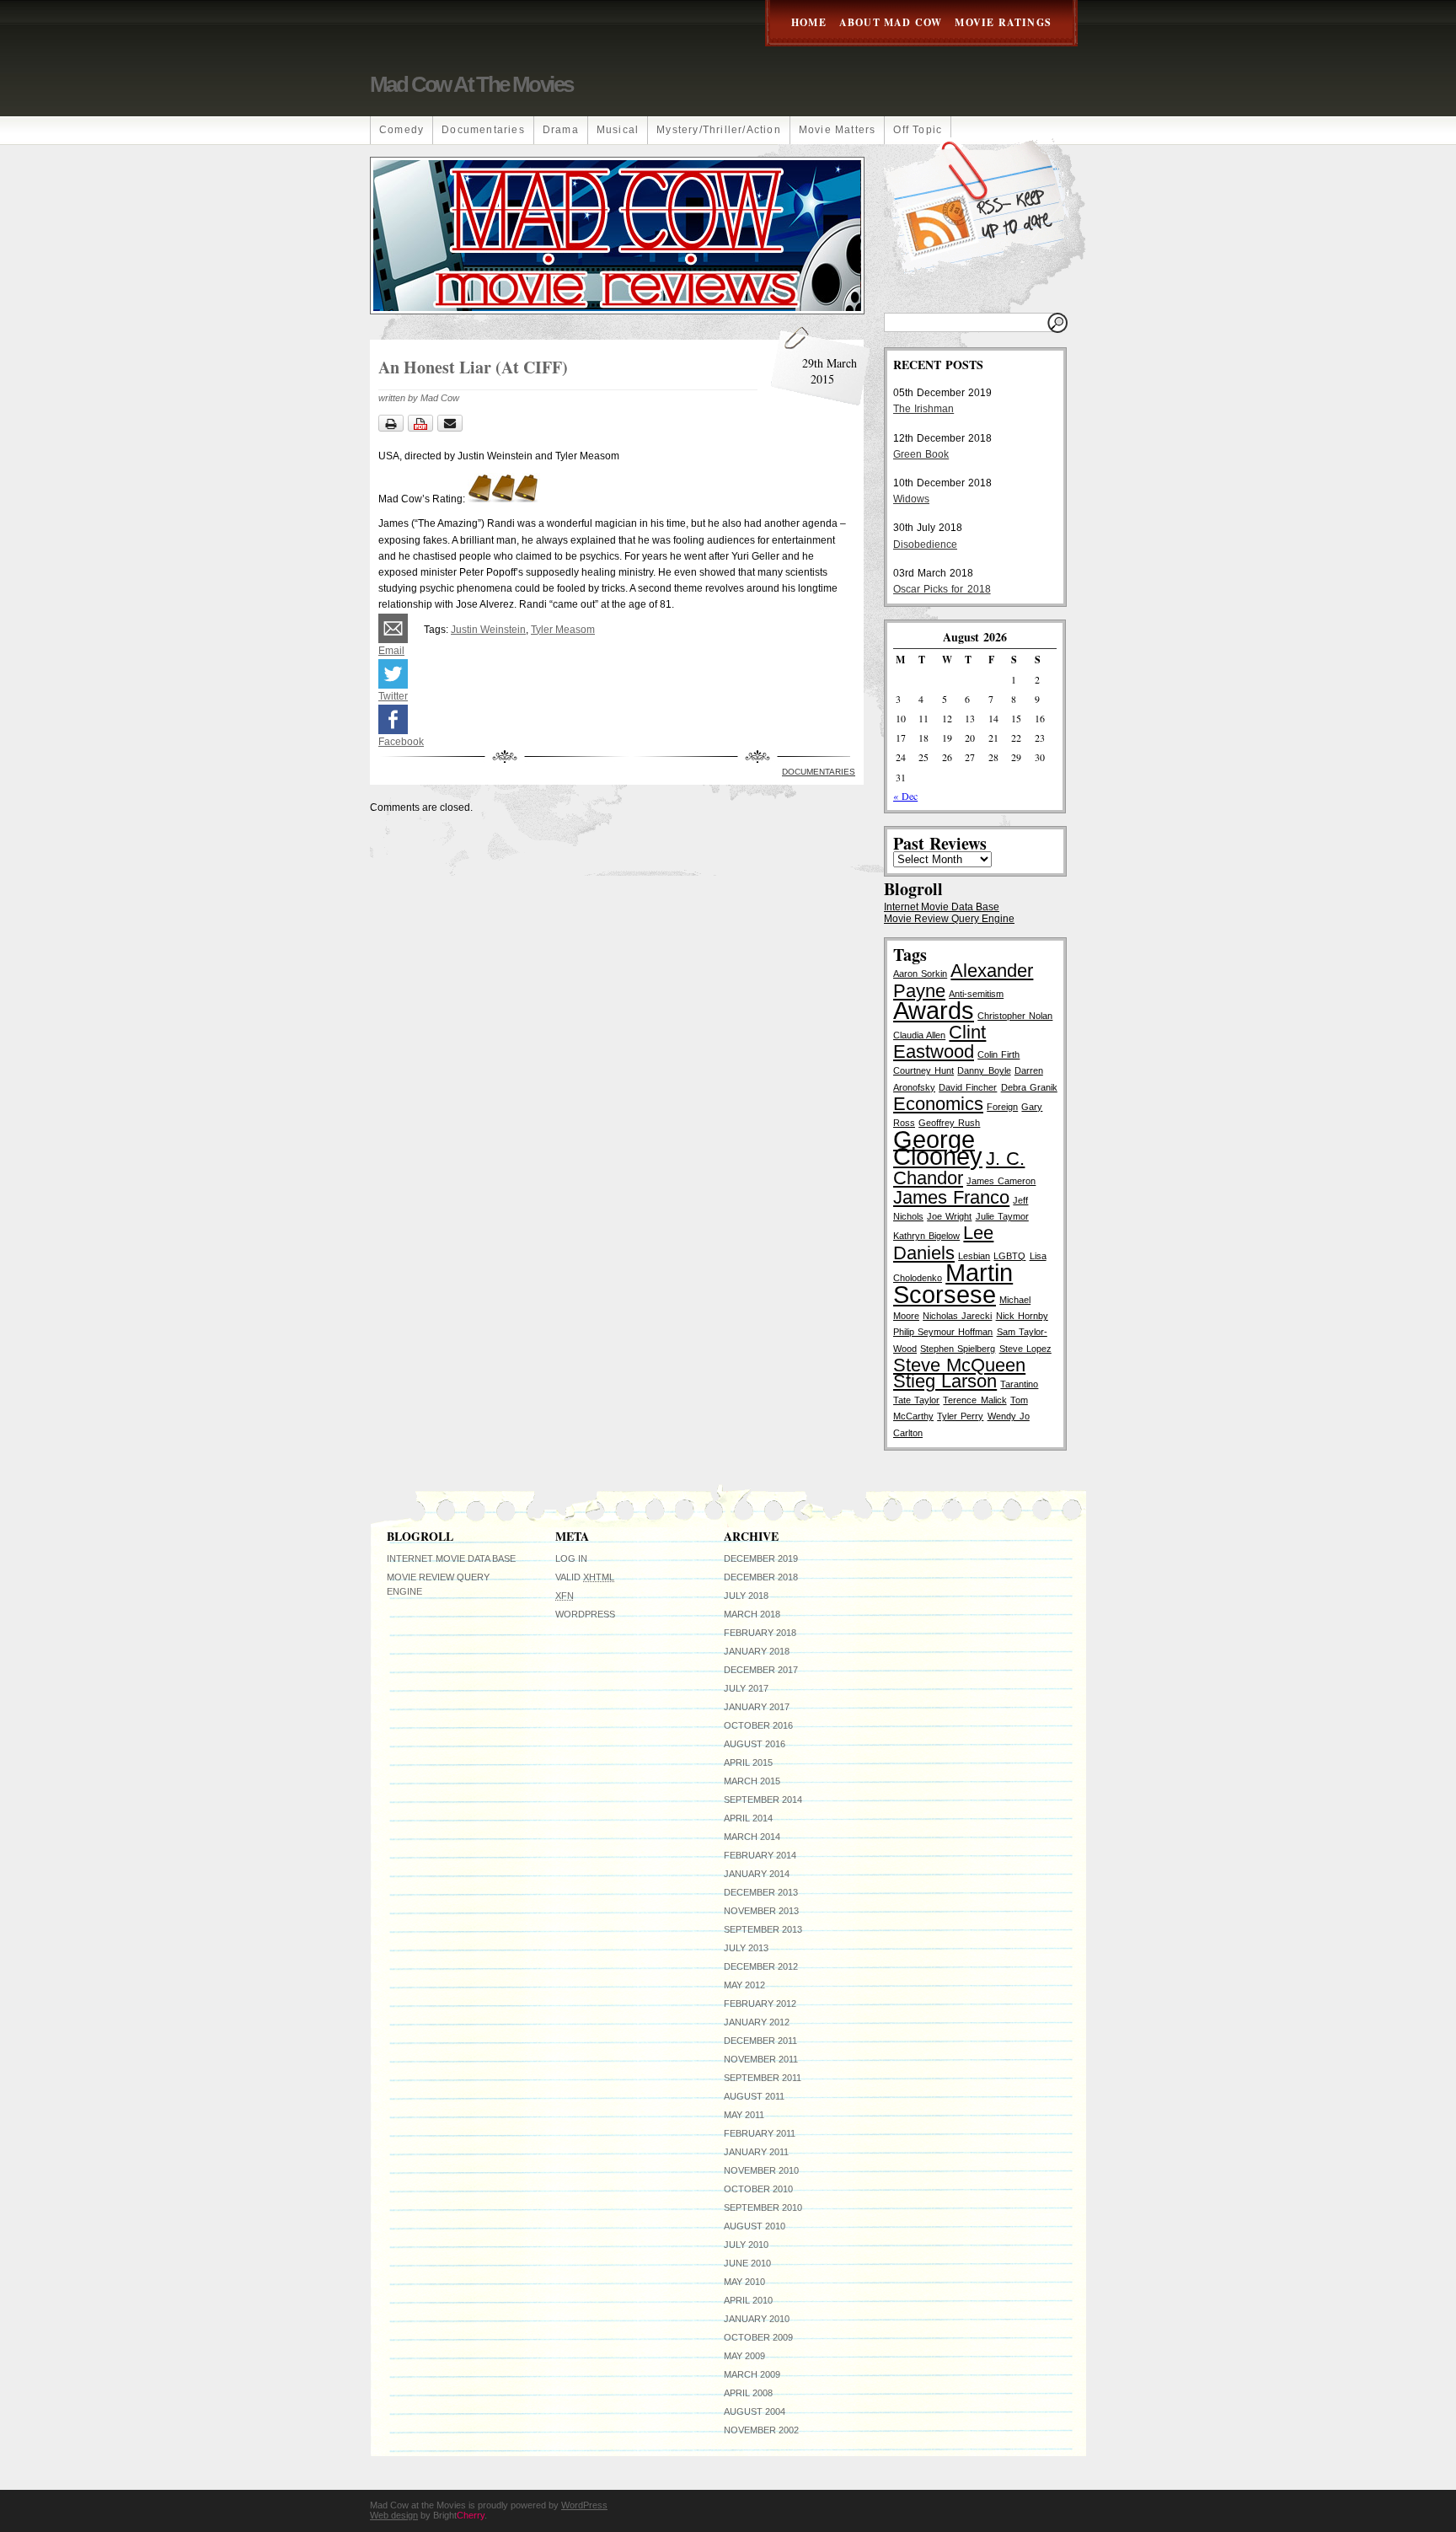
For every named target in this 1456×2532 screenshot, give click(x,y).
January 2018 (757, 1651)
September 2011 (763, 2078)
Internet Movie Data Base (942, 907)
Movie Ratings (1003, 22)
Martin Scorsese (953, 1283)
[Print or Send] (423, 428)
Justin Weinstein (488, 630)
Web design (394, 2515)
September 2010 (763, 2207)
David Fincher (968, 1087)
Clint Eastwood (939, 1042)
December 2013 (761, 1892)
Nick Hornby (1022, 1316)
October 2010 (758, 2189)
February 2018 (760, 1633)
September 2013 (763, 1929)
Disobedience (925, 544)
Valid (585, 1577)
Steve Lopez (1025, 1349)
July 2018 (746, 1596)
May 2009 (744, 2356)
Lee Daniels (943, 1242)
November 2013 (761, 1911)
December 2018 (761, 1577)
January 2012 (757, 2022)
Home (809, 22)
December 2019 (761, 1558)
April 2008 (748, 2393)
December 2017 (761, 1670)
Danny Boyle (984, 1070)
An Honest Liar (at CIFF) (473, 367)
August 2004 (755, 2411)
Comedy (401, 130)
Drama (561, 130)
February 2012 (760, 2004)
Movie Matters (838, 130)
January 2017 (757, 1707)
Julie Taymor (1002, 1216)
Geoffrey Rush (949, 1123)
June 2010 (747, 2263)
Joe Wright (949, 1216)
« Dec (905, 796)
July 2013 (746, 1948)
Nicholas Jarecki (957, 1316)
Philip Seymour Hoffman (943, 1332)
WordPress (585, 1614)
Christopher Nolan (1015, 1016)
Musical (618, 130)
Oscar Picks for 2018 (942, 589)
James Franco (951, 1197)
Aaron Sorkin (920, 974)
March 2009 (752, 2374)
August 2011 (754, 2096)
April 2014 (748, 1818)
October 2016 (758, 1725)
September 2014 (763, 1800)
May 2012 (744, 1985)
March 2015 (752, 1781)
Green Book (921, 454)
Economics (938, 1104)
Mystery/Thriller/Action (719, 130)
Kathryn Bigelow (926, 1236)
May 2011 (744, 2115)
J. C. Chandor (959, 1168)
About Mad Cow (891, 22)
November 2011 (761, 2059)
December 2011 (760, 2041)
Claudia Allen (919, 1035)
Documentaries (483, 130)
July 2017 (746, 1688)
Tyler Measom (563, 630)
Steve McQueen (959, 1365)
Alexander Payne (963, 980)
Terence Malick (974, 1400)
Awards (934, 1010)
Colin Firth (998, 1054)
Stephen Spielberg (958, 1349)
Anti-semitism (976, 994)
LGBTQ (1009, 1256)
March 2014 (752, 1837)
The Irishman (923, 409)
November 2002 (761, 2430)
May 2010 (744, 2282)
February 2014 (760, 1855)
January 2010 (757, 2319)
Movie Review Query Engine (949, 919)
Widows (911, 499)
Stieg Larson (945, 1381)
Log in (571, 1558)
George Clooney (938, 1147)
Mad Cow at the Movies (471, 84)
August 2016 (755, 1744)
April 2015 (748, 1762)
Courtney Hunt (923, 1070)
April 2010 (748, 2300)
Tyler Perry (960, 1416)
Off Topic (918, 130)
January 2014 (757, 1874)
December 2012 (761, 1966)
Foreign (1002, 1107)
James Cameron (1001, 1181)
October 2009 (758, 2337)
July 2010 (746, 2245)
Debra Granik (1029, 1087)
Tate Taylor (916, 1400)
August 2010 (755, 2226)
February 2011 (760, 2133)
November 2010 (761, 2170)
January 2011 (756, 2152)
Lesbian (974, 1256)
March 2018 (752, 1614)
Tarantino (1019, 1384)
